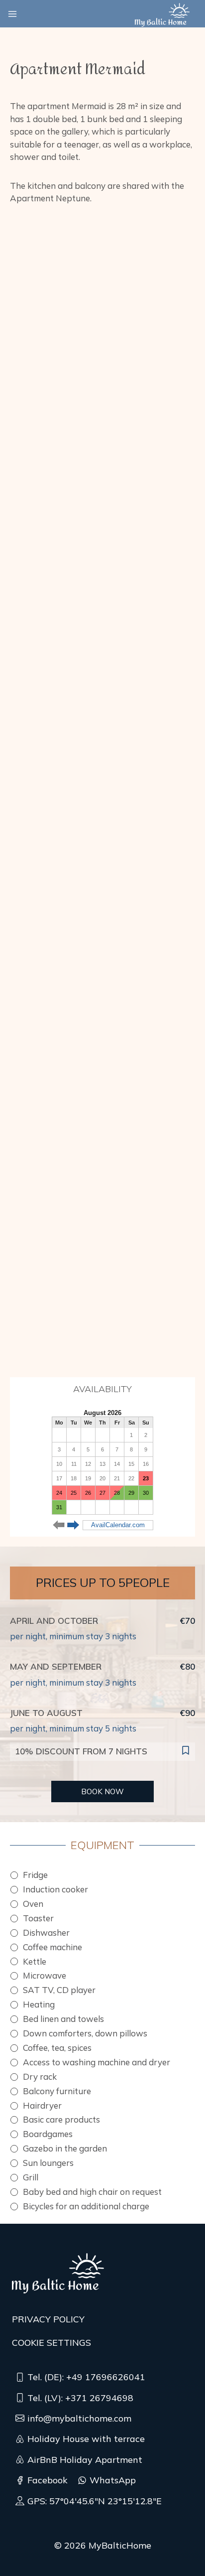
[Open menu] (12, 14)
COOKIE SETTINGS (51, 2343)
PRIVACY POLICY (48, 2319)
